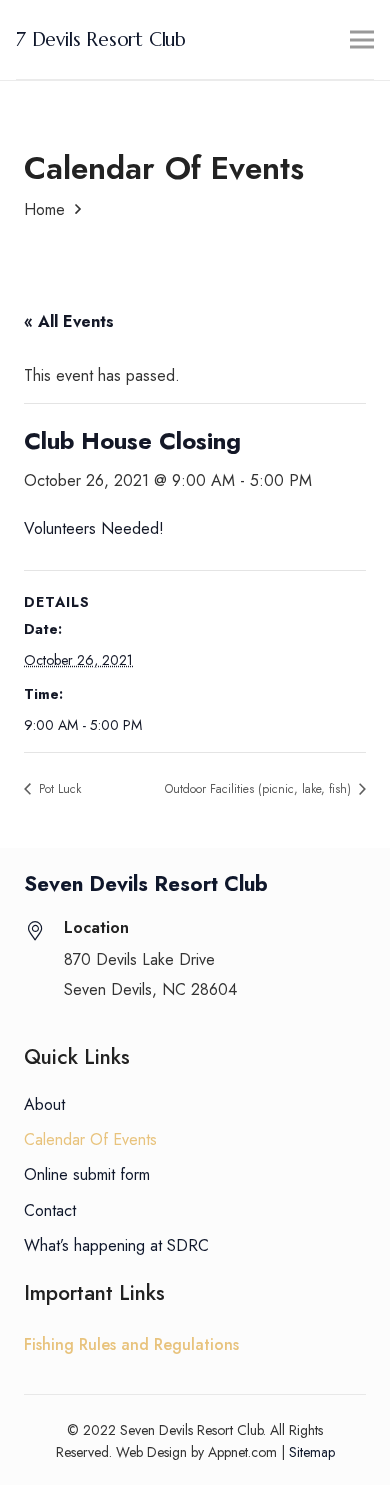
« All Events (69, 321)
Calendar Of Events (90, 1139)
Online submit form (87, 1174)
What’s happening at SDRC (116, 1245)
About (44, 1104)
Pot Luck (58, 789)
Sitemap (312, 1452)
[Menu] (362, 40)
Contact (50, 1210)
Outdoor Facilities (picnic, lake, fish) (260, 789)
